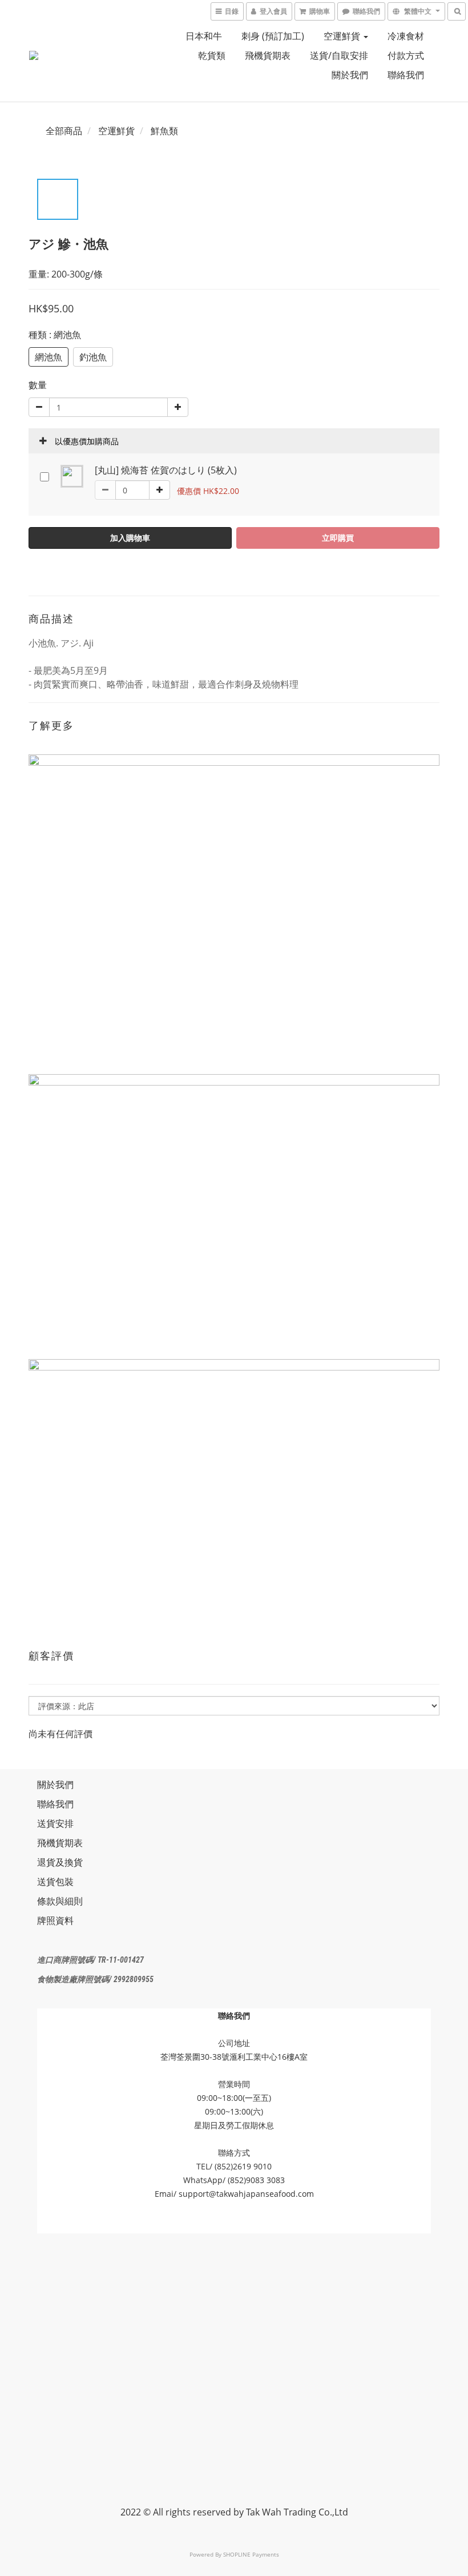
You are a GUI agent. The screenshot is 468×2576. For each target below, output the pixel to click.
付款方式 (406, 55)
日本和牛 (204, 36)
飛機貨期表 (268, 55)
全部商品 (64, 131)
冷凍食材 (406, 36)
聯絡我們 (406, 75)
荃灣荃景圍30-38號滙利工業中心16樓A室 (234, 2057)
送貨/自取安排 (339, 55)
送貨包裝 (55, 1882)
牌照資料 (55, 1920)
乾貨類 (212, 55)
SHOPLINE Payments (251, 2554)
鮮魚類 (164, 131)
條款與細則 (60, 1901)
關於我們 (350, 75)
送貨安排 (55, 1823)
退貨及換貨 (60, 1862)
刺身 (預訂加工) (273, 36)
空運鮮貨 (343, 36)
